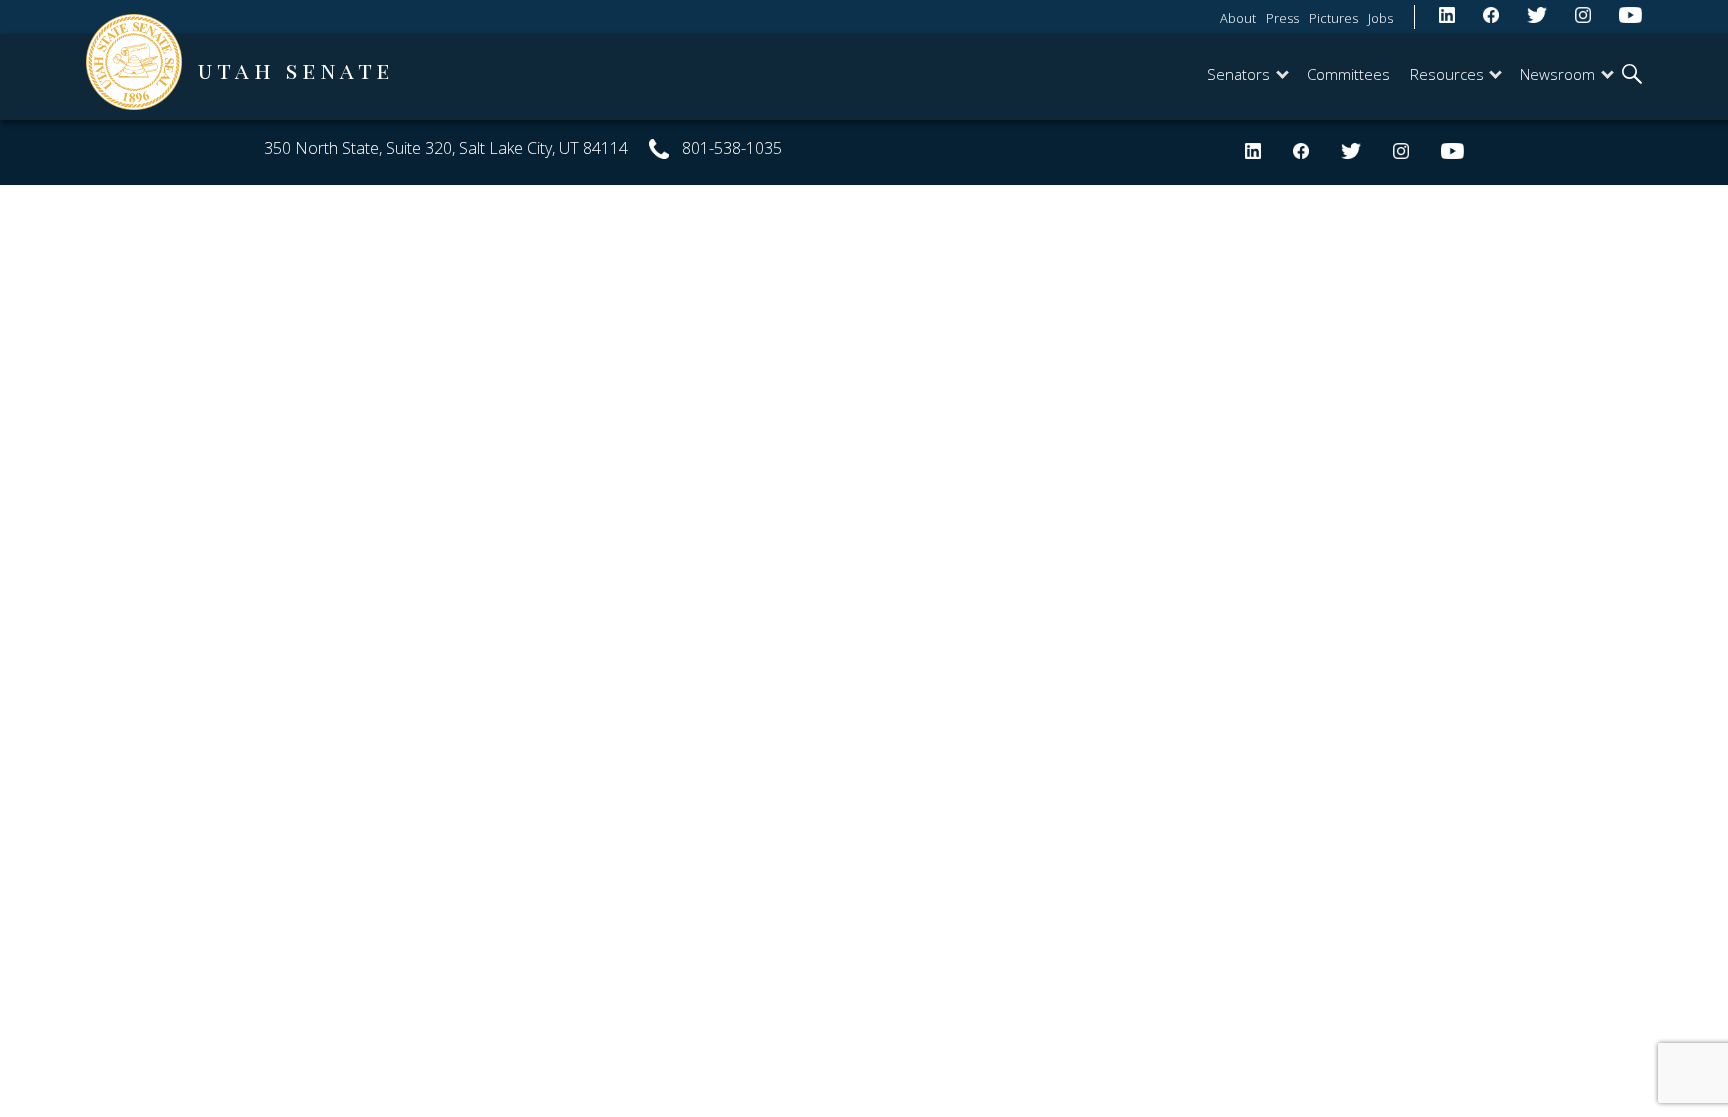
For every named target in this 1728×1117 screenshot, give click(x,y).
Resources (1447, 74)
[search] (1632, 76)
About (1238, 18)
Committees (1348, 74)
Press (1282, 18)
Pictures (1333, 18)
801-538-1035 (732, 148)
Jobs (1380, 18)
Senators (1238, 74)
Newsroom (1557, 74)
